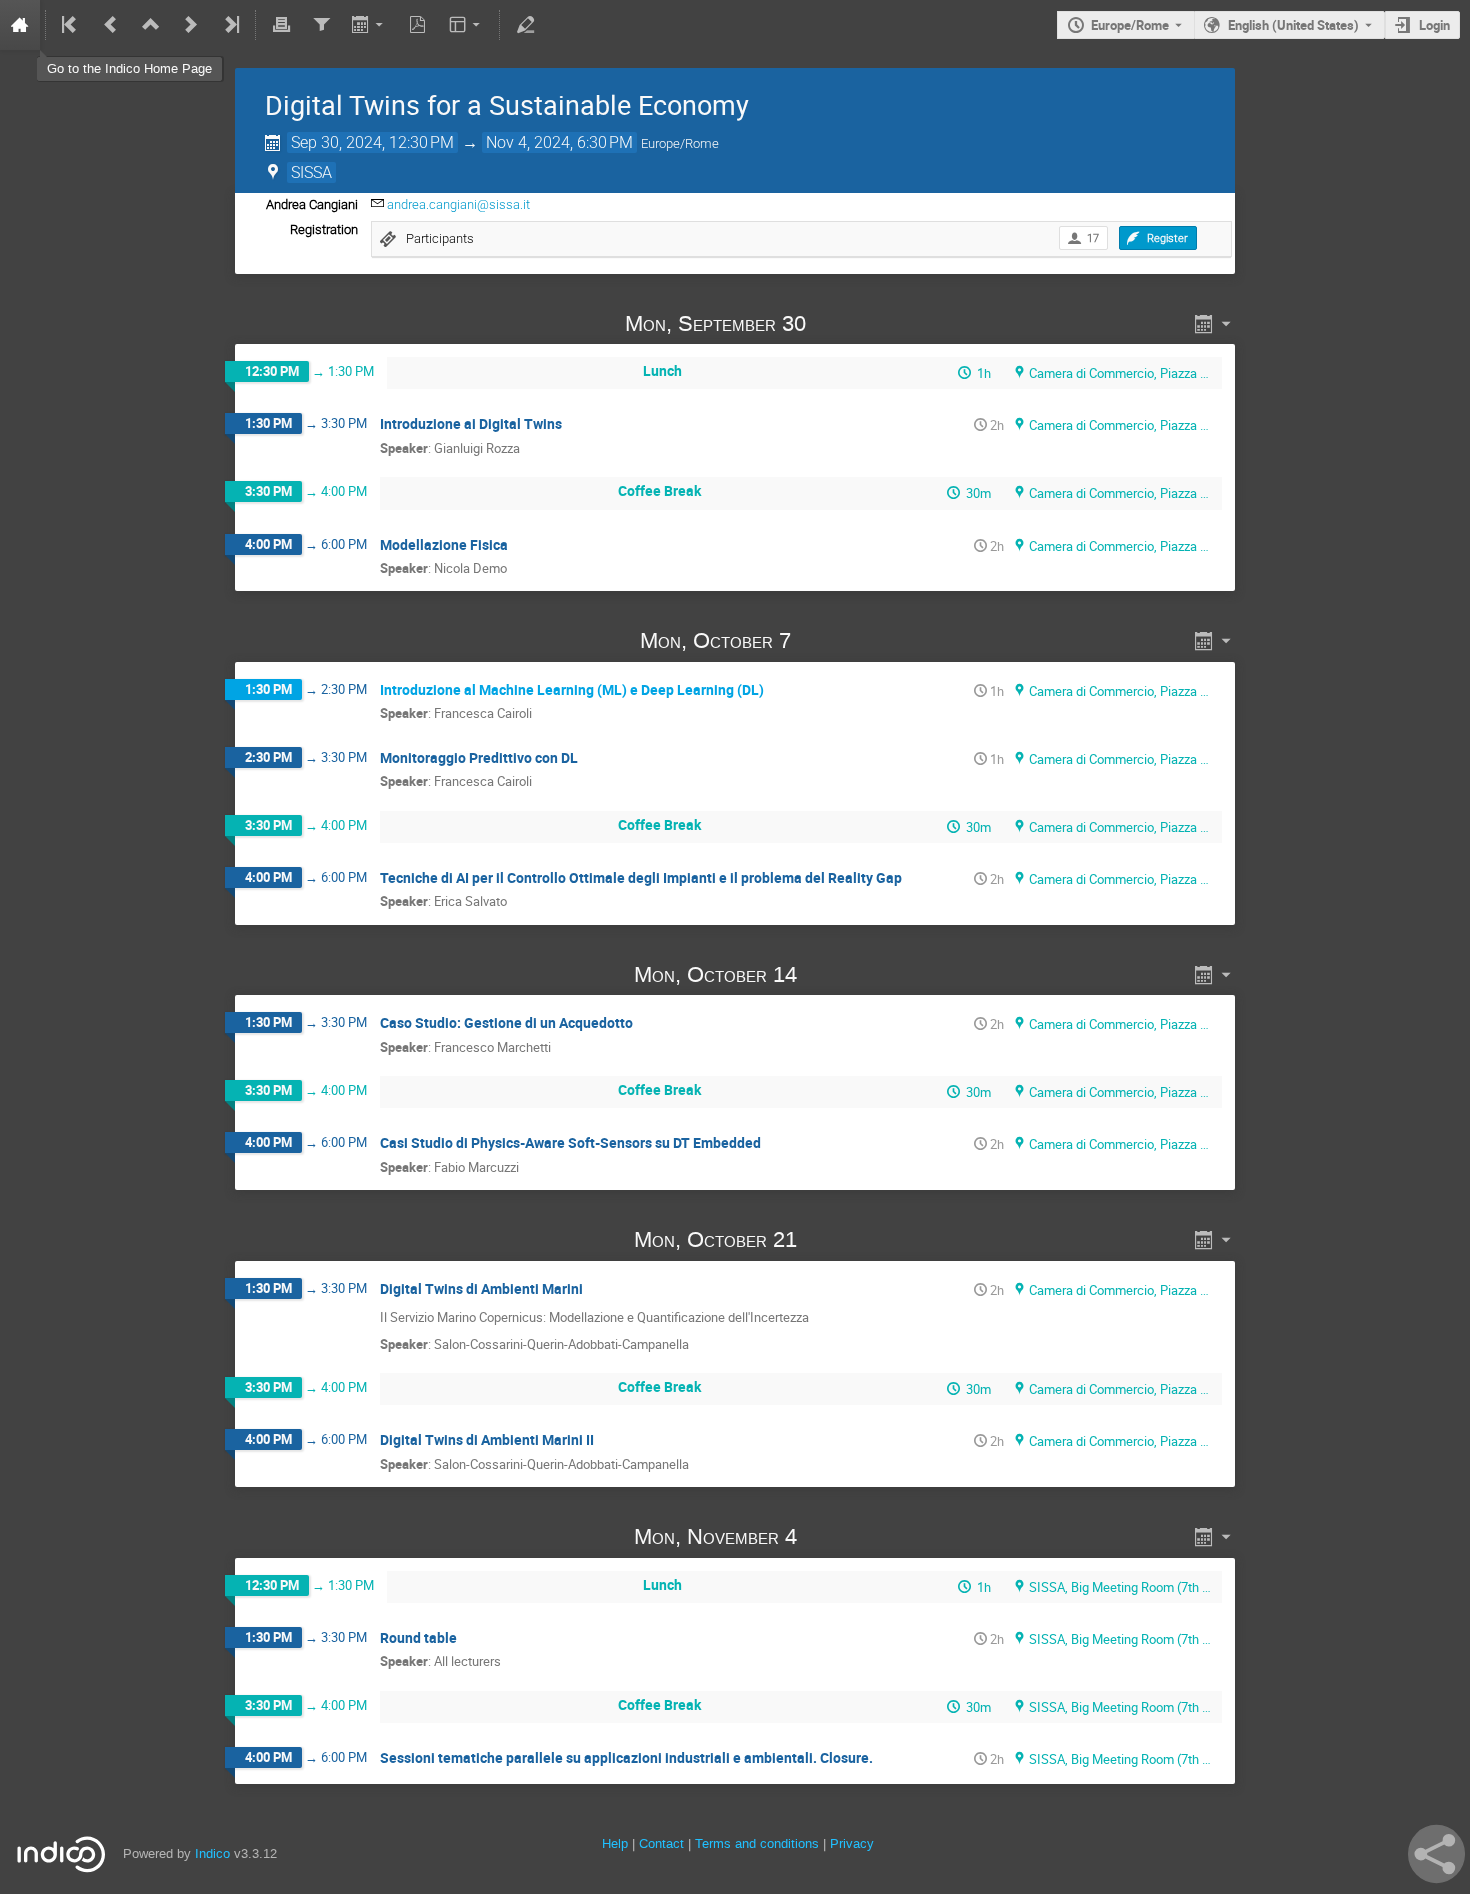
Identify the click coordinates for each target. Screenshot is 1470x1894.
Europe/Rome (1130, 25)
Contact (661, 1843)
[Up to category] (151, 25)
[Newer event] (191, 25)
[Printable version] (281, 25)
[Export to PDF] (418, 25)
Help (615, 1843)
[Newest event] (230, 25)
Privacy (852, 1843)
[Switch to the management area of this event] (525, 25)
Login (1434, 25)
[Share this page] (1436, 1854)
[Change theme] (466, 25)
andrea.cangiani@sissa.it (458, 204)
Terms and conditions (757, 1843)
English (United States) (1293, 25)
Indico (212, 1853)
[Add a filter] (321, 25)
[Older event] (111, 25)
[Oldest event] (71, 25)
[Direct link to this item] (834, 323)
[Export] (369, 25)
